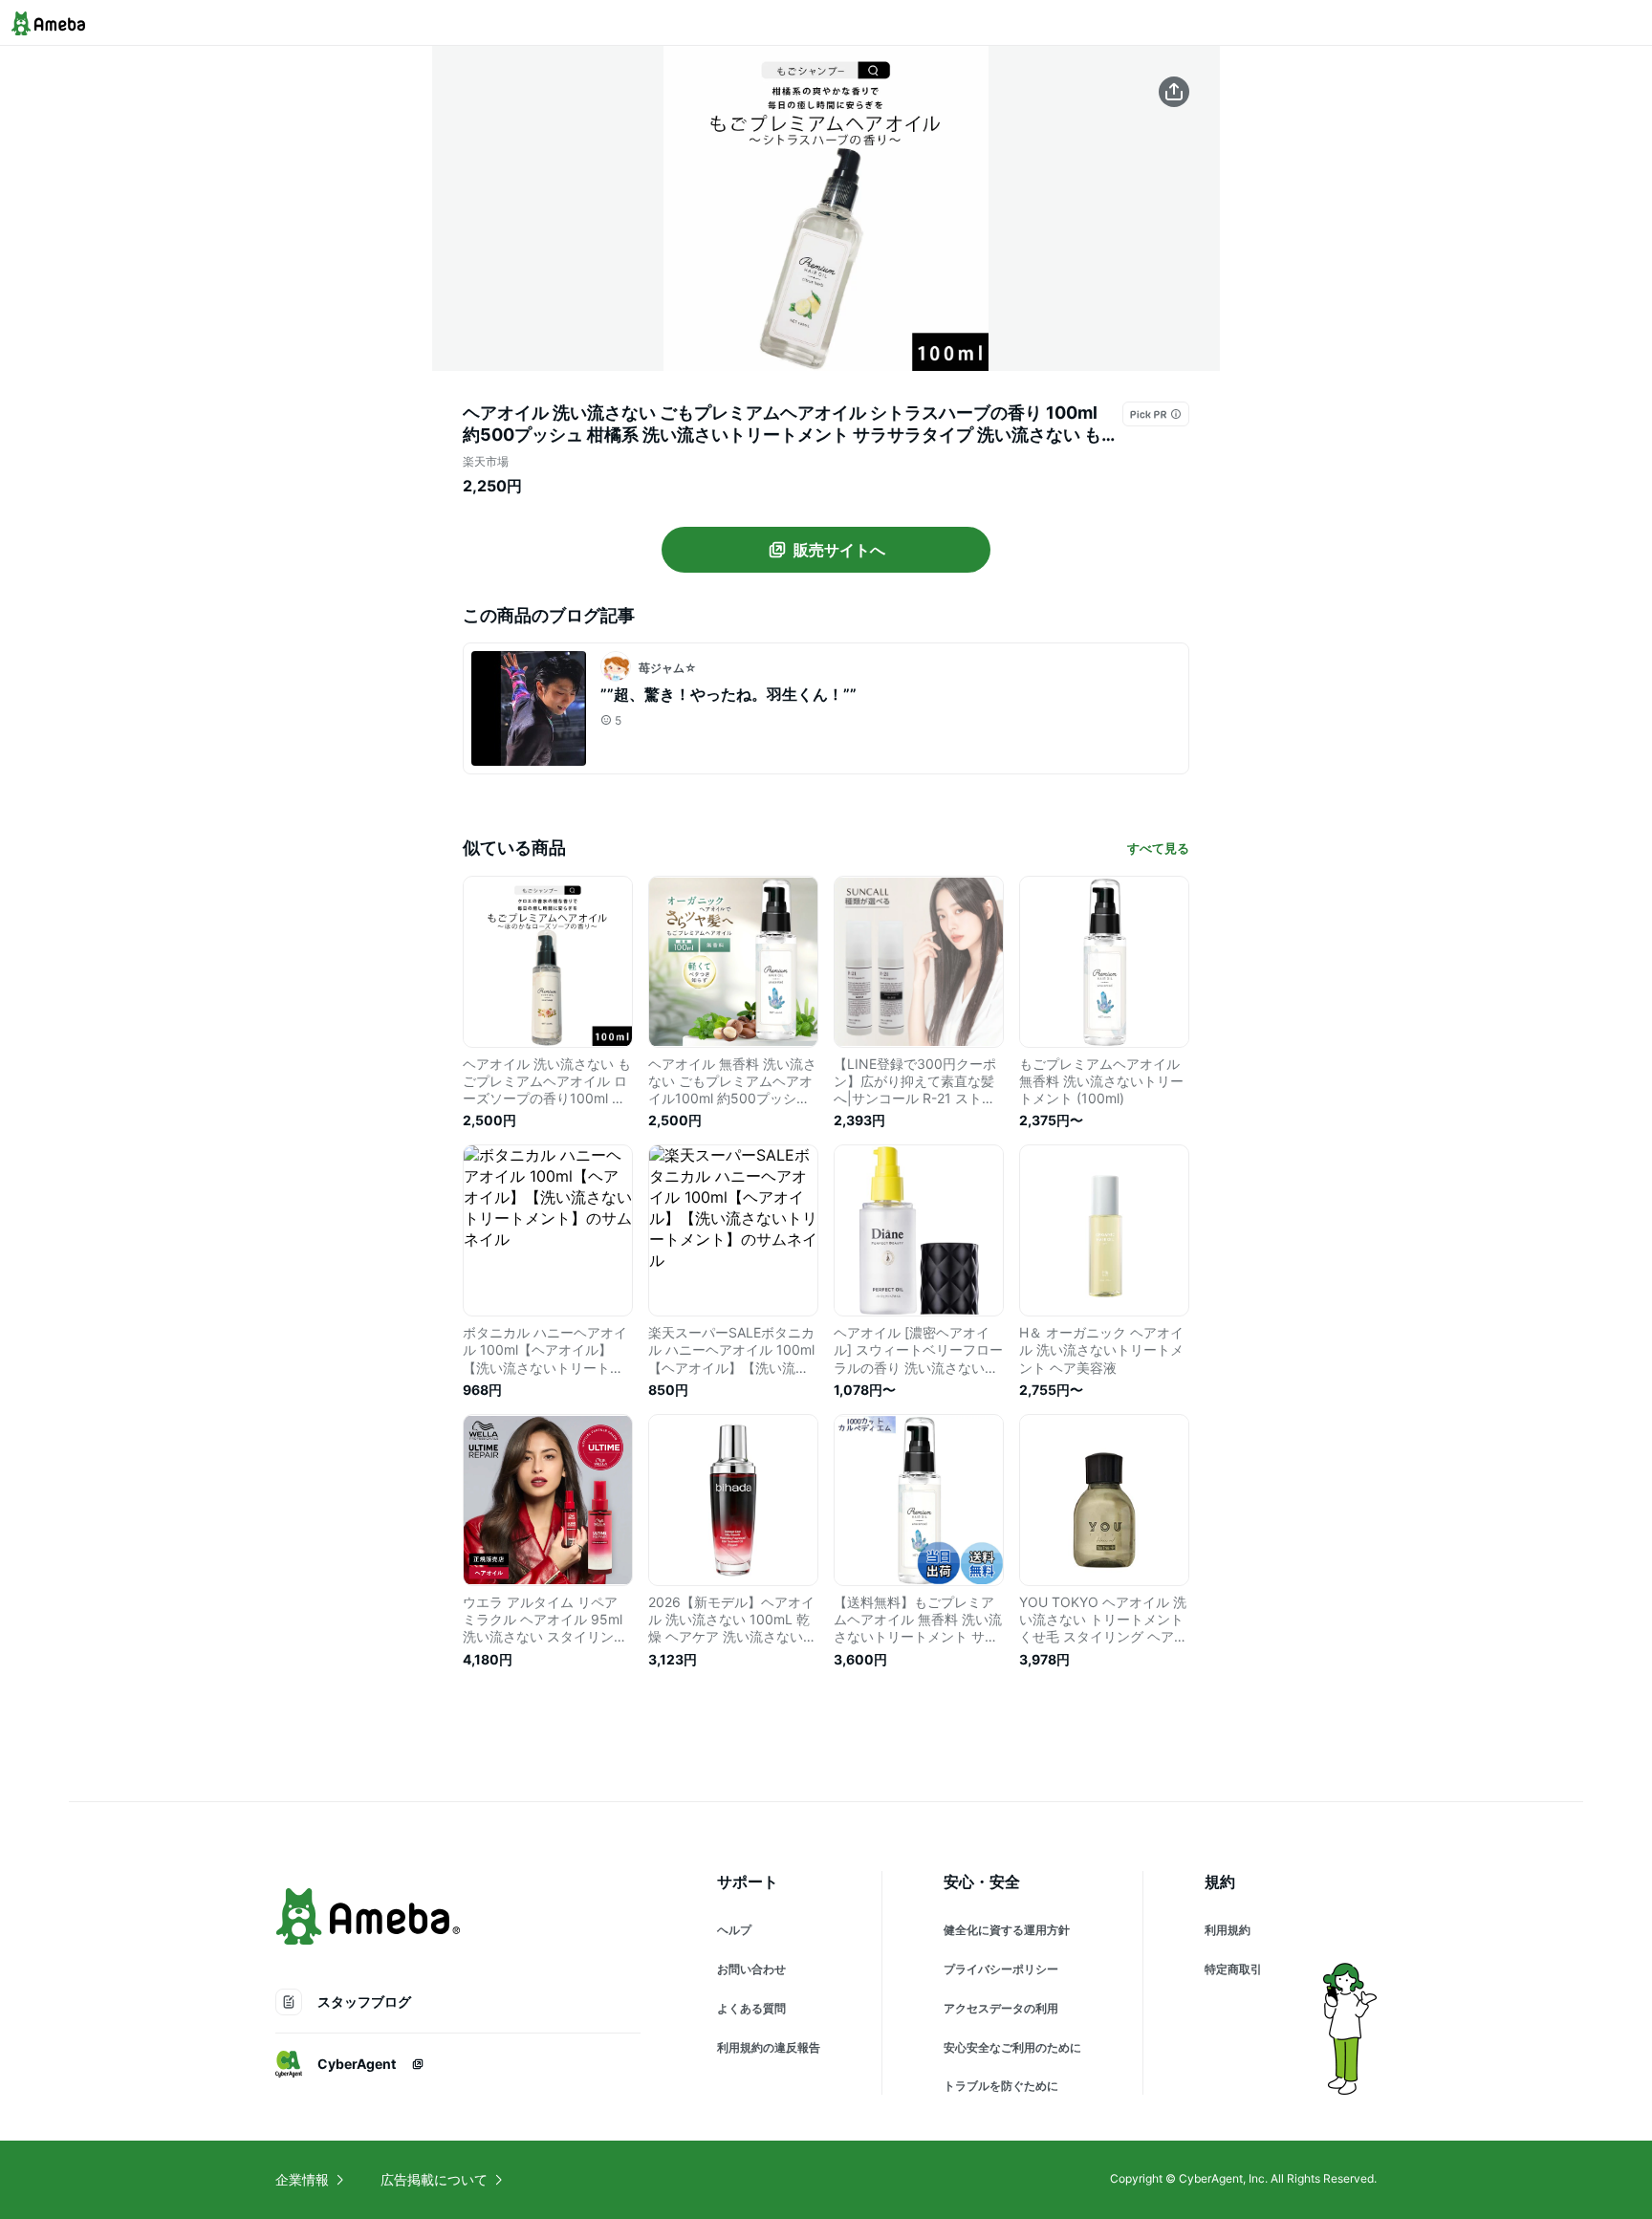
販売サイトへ (839, 550)
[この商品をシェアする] (1174, 92)
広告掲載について (434, 2179)
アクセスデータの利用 (1001, 2008)
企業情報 (302, 2179)
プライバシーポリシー (1001, 1969)
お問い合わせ (751, 1969)
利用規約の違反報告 (769, 2047)
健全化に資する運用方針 (1007, 1930)
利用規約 (1228, 1930)
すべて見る (1158, 848)
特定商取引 (1233, 1969)
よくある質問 (751, 2008)
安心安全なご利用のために (1012, 2047)
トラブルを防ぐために (1001, 2086)
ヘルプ (734, 1930)
